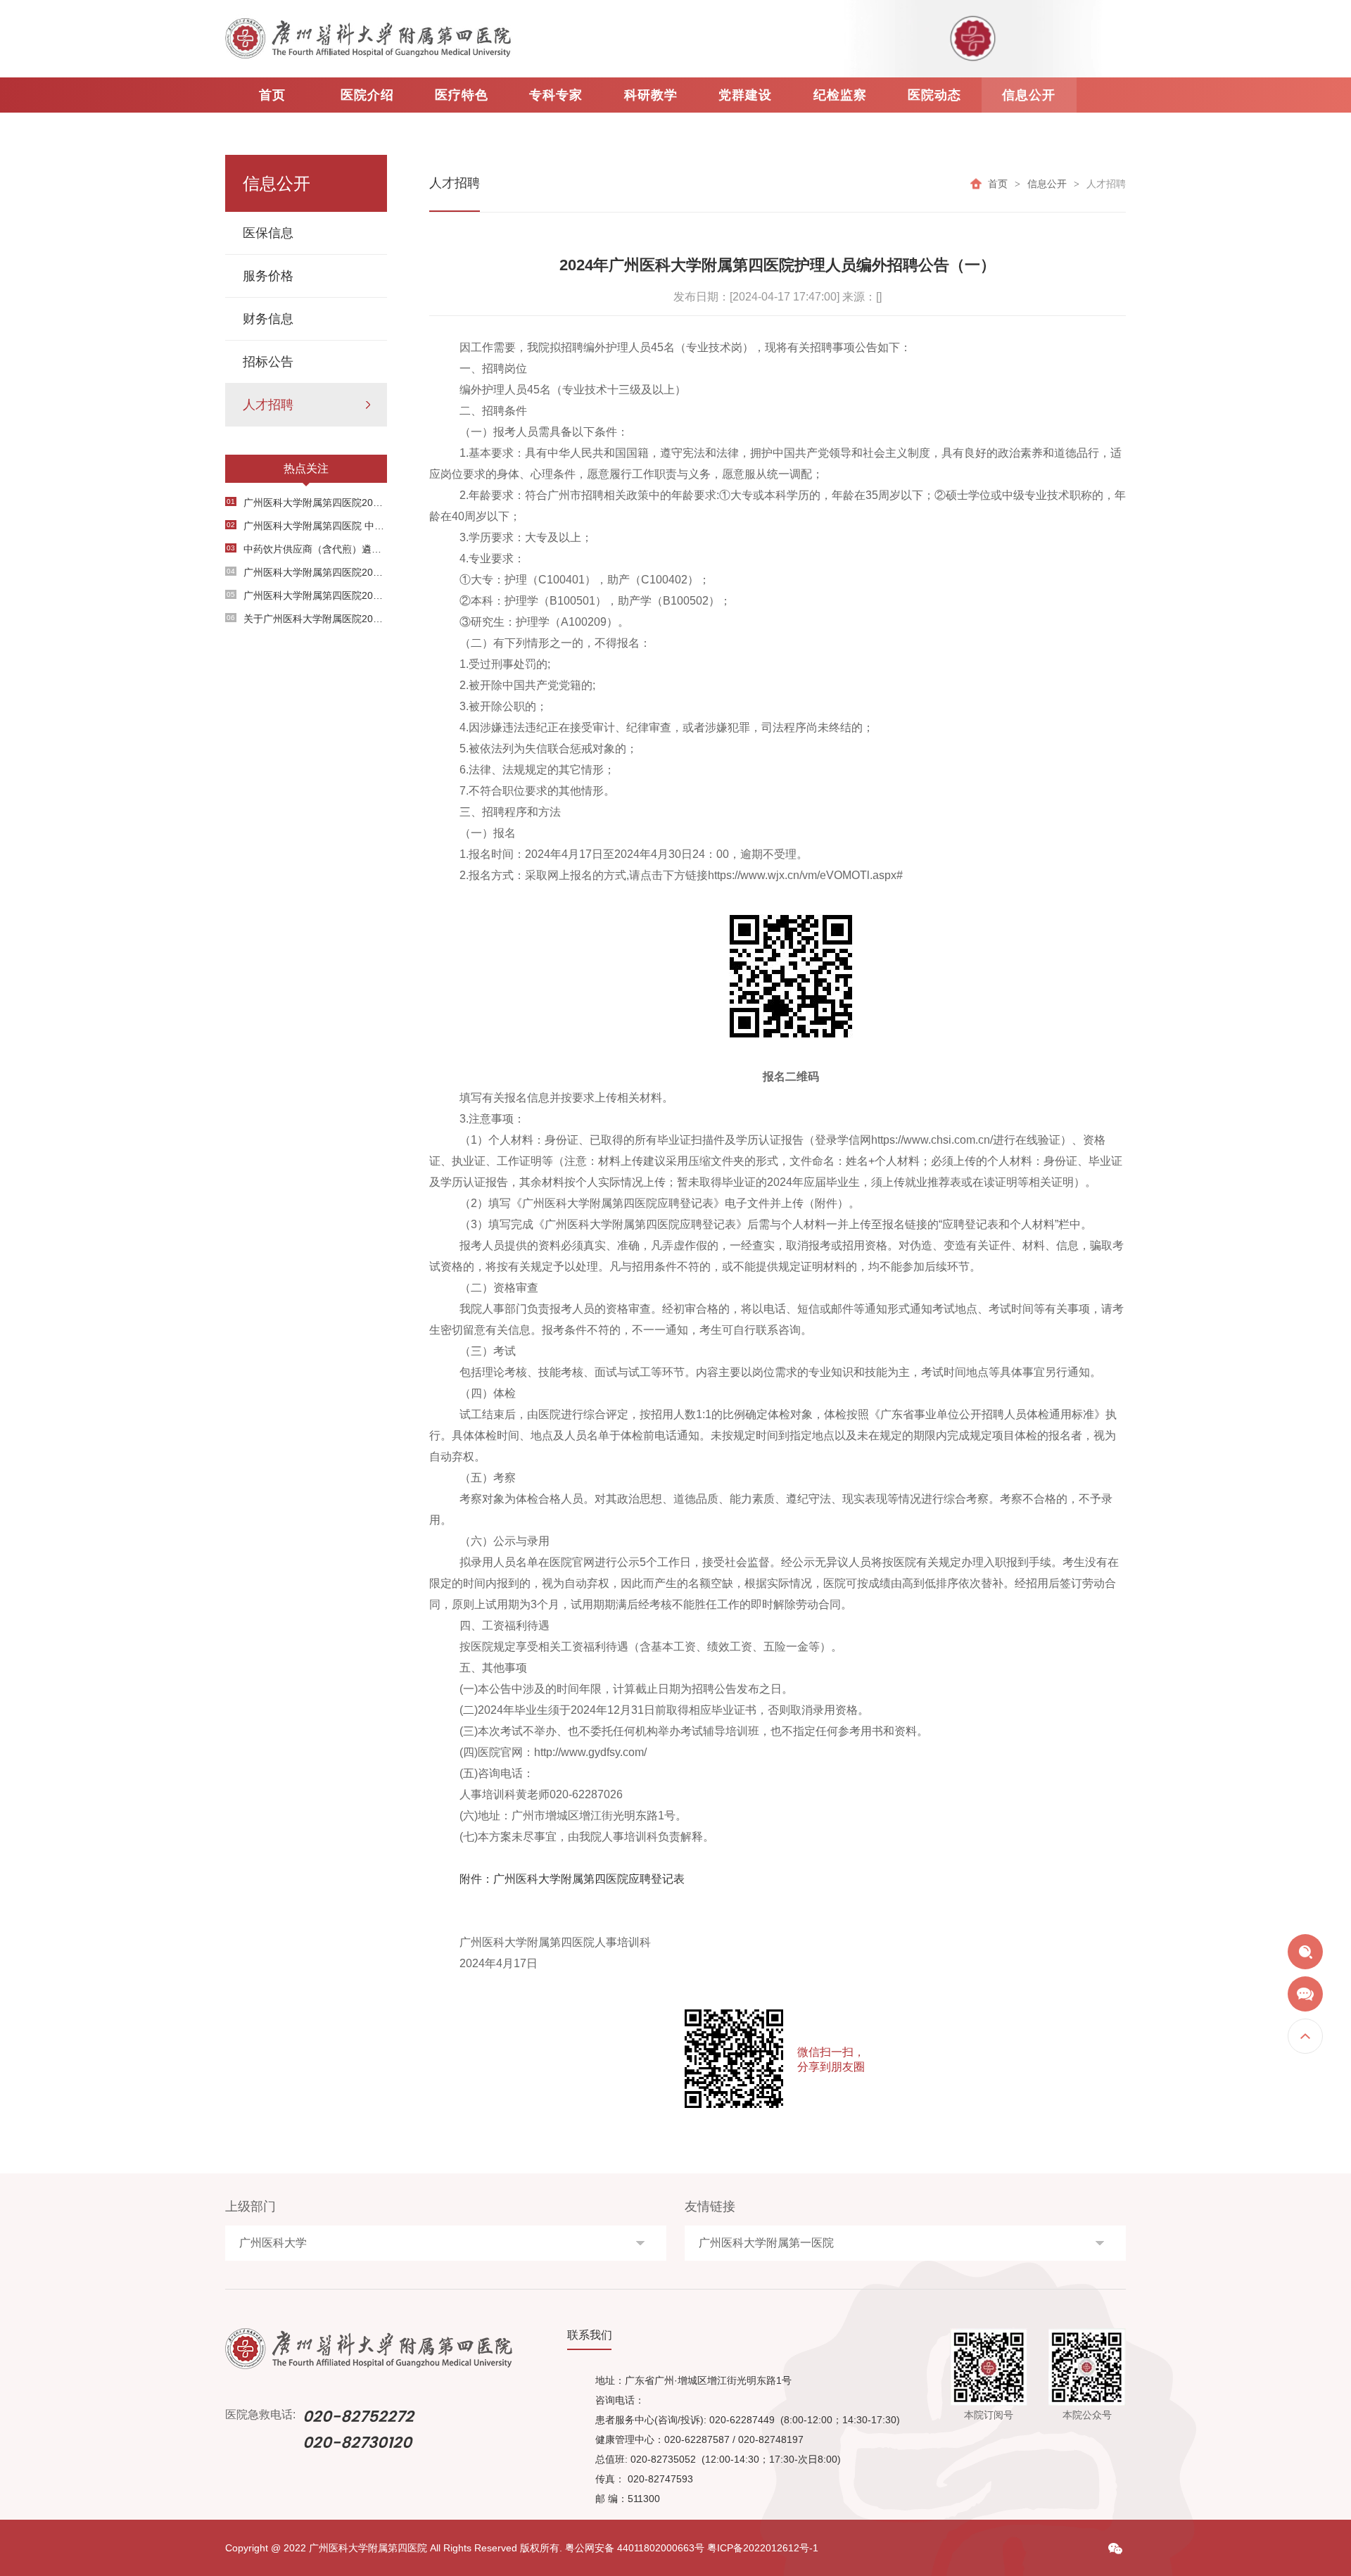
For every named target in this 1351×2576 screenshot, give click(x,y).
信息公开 (1029, 95)
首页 (272, 95)
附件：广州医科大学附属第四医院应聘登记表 (572, 1879)
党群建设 (745, 95)
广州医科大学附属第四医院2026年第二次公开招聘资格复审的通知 (307, 595)
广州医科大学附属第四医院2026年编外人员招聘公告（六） (307, 572)
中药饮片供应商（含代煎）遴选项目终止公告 (307, 549)
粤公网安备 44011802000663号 (635, 2548)
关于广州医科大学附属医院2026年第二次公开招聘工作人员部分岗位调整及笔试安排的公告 (307, 619)
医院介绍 (367, 95)
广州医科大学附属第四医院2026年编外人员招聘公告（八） (307, 503)
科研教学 (651, 95)
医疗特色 (462, 95)
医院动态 (934, 95)
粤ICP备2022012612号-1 (763, 2548)
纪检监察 (840, 95)
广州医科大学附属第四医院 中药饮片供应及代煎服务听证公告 (307, 526)
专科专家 (556, 95)
